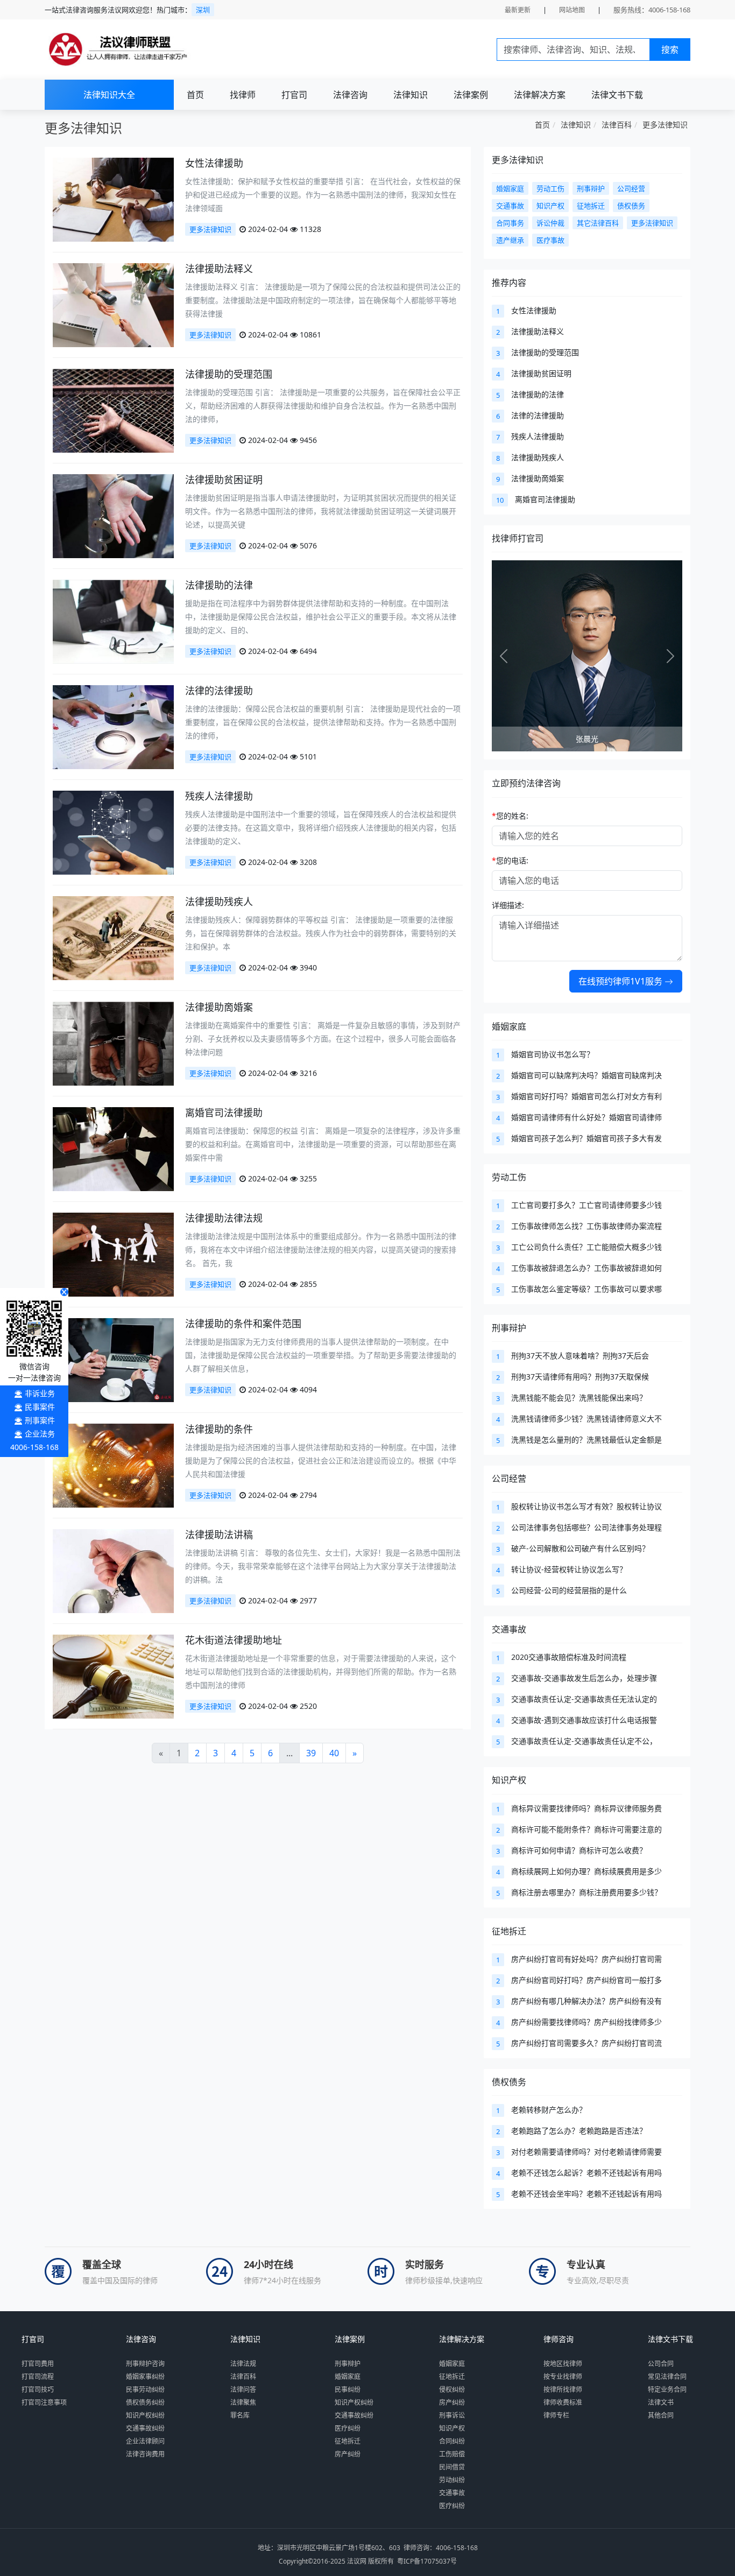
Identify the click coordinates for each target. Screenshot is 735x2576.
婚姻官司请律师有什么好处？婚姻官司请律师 (586, 1117)
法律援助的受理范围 (229, 374)
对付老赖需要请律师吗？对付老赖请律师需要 (586, 2152)
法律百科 (617, 125)
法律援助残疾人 (219, 902)
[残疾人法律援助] (113, 832)
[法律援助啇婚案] (113, 1043)
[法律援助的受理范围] (113, 410)
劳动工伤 (509, 1177)
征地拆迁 (509, 1931)
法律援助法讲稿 (219, 1535)
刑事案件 (40, 1420)
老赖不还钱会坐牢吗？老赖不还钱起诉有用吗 (586, 2194)
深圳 (203, 10)
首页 (195, 95)
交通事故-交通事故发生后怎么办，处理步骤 (584, 1678)
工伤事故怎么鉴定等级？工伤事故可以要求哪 (586, 1289)
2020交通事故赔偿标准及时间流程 (569, 1657)
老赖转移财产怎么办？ (549, 2110)
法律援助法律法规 (224, 1218)
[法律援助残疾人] (113, 937)
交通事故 (509, 1629)
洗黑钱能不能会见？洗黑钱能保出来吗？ (579, 1398)
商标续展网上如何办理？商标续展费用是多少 (586, 1871)
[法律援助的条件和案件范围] (113, 1359)
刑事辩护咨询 (145, 2364)
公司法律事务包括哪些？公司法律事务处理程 (586, 1527)
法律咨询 (350, 95)
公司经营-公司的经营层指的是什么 (569, 1590)
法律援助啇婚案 (219, 1007)
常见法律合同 (667, 2377)
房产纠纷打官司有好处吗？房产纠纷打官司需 (586, 1959)
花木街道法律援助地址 (234, 1640)
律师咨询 (559, 2339)
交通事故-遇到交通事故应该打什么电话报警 (584, 1720)
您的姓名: (510, 816)
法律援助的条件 (219, 1429)
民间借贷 (452, 2467)
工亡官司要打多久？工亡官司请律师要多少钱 (586, 1205)
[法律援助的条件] (113, 1465)
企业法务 (40, 1434)
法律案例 (471, 95)
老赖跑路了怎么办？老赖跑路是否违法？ (579, 2131)
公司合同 (661, 2364)
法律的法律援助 (219, 691)
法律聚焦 (243, 2402)
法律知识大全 (109, 95)
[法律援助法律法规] (113, 1254)
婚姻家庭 (509, 1026)
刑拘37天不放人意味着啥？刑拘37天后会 (580, 1356)
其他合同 (661, 2415)
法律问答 (243, 2390)
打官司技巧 (38, 2390)
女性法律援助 (214, 163)
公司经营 (509, 1479)
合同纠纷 (452, 2441)
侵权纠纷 (452, 2390)
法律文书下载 (617, 95)
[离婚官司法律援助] (113, 1148)
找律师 (243, 95)
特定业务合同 (667, 2390)
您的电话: (510, 860)
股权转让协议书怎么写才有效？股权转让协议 (586, 1506)
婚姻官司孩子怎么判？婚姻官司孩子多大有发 (586, 1138)
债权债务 (509, 2082)
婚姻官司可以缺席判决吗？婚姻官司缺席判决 (586, 1075)
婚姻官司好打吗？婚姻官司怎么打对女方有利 (586, 1096)
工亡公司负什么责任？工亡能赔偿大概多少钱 (586, 1247)
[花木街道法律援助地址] (113, 1676)
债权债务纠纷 (145, 2402)
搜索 (670, 50)
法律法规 (243, 2364)
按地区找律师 (563, 2364)
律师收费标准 (563, 2402)
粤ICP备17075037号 (427, 2561)
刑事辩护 (509, 1328)
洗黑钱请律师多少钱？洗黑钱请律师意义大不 (586, 1419)
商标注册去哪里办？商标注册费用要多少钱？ (586, 1892)
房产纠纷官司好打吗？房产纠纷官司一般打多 (586, 1980)
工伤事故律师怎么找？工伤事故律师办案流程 (586, 1226)
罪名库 (240, 2415)
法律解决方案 (540, 95)
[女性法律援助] (113, 199)
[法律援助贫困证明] (113, 515)
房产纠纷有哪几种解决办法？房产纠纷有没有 (586, 2001)
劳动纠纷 (452, 2480)
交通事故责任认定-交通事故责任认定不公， (584, 1741)
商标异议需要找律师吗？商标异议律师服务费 (586, 1808)
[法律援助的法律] (113, 621)
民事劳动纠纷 (145, 2390)
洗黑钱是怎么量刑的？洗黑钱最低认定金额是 (586, 1440)
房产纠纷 (348, 2454)
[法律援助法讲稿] (113, 1570)
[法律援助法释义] (113, 304)
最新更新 (518, 10)
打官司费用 (38, 2364)
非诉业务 (40, 1393)
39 (311, 1753)
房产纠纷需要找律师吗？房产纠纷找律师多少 (586, 2022)
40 (334, 1753)
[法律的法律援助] (113, 726)
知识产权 (509, 1780)
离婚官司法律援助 (224, 1113)
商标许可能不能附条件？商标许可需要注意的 (586, 1829)
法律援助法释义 (219, 269)
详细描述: (508, 905)
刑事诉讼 (452, 2415)
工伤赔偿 (452, 2454)
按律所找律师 (563, 2390)
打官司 (294, 95)
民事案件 (40, 1407)
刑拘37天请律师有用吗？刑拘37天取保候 (580, 1377)
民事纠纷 (348, 2390)
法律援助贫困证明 (224, 480)
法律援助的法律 (219, 585)
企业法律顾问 (145, 2441)
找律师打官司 (518, 538)
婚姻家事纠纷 (145, 2377)
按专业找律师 (563, 2377)
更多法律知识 (665, 125)
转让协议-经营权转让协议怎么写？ (569, 1569)
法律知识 (411, 95)
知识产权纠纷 (145, 2415)
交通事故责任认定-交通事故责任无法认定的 (584, 1699)
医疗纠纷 (348, 2428)
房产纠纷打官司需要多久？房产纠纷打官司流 (586, 2043)
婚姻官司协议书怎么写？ (553, 1054)
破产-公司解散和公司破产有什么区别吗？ (580, 1548)
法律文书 (661, 2402)
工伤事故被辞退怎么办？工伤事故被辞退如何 (586, 1268)
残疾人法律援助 (219, 796)
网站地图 (572, 10)
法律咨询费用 (145, 2454)
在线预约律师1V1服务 (621, 981)
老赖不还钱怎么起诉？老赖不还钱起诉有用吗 (586, 2173)
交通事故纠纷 (145, 2428)
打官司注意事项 (44, 2402)
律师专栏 (556, 2415)
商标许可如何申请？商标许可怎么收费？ (579, 1850)
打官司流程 (38, 2377)
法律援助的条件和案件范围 (243, 1324)
